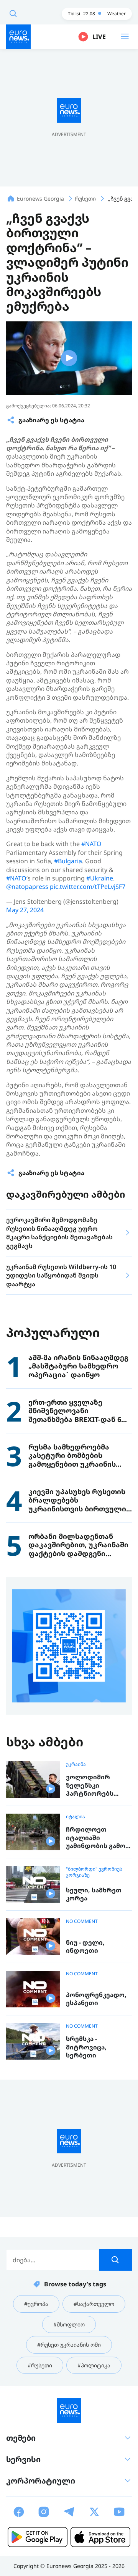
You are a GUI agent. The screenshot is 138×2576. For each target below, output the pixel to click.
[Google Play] (38, 2537)
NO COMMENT (82, 1921)
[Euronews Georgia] (18, 37)
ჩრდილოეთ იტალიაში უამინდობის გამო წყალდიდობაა (96, 1838)
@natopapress (27, 887)
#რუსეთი (40, 2365)
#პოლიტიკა (94, 2365)
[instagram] (44, 2512)
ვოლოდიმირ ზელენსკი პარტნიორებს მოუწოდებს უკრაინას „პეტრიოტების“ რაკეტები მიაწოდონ (93, 1786)
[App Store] (100, 2537)
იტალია (76, 1817)
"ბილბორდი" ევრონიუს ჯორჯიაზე (94, 1872)
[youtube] (119, 2512)
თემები (21, 2438)
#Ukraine (100, 878)
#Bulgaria (68, 861)
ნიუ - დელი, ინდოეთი (85, 1947)
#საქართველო (94, 2304)
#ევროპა (36, 2304)
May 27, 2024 (25, 910)
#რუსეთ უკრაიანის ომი (69, 2345)
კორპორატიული (41, 2481)
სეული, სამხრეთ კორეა (94, 1894)
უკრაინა (76, 1764)
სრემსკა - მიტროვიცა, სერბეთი (86, 2047)
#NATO (91, 844)
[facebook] (19, 2512)
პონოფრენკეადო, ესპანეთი (96, 1999)
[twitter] (94, 2512)
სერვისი (23, 2459)
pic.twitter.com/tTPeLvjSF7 (88, 887)
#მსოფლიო (69, 2324)
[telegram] (69, 2512)
